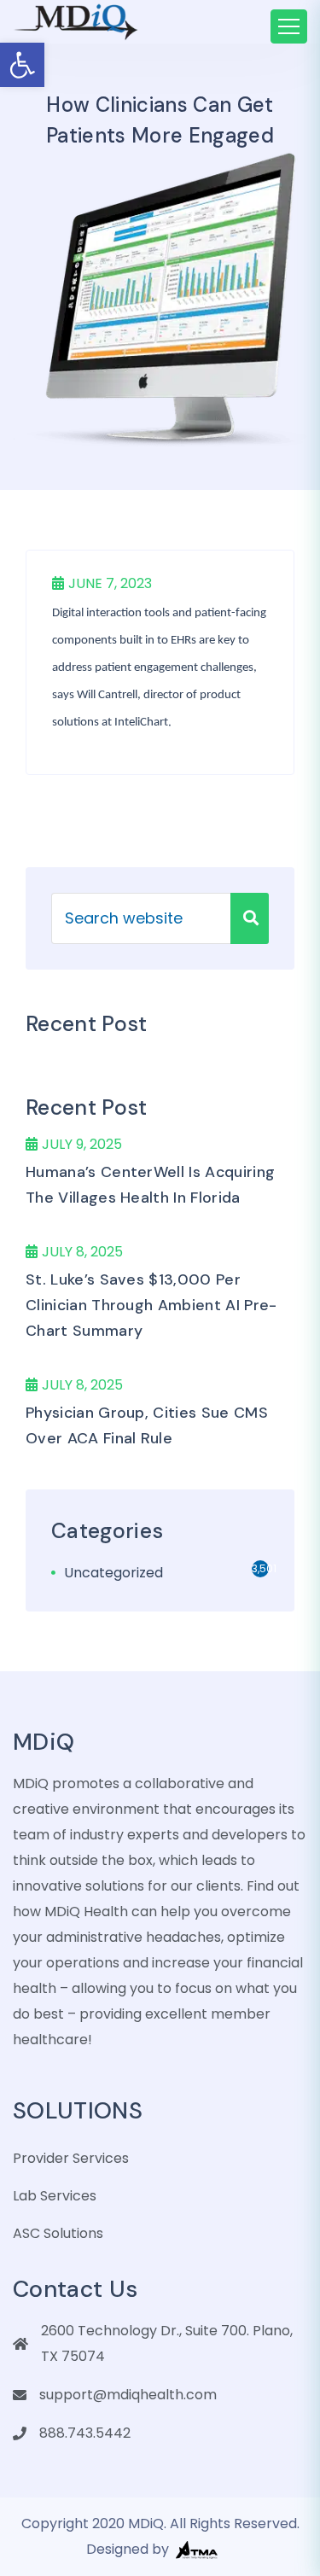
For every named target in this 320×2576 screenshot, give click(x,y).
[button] (22, 65)
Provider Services (71, 2158)
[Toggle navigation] (289, 26)
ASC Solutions (58, 2233)
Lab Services (55, 2196)
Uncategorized (113, 1573)
